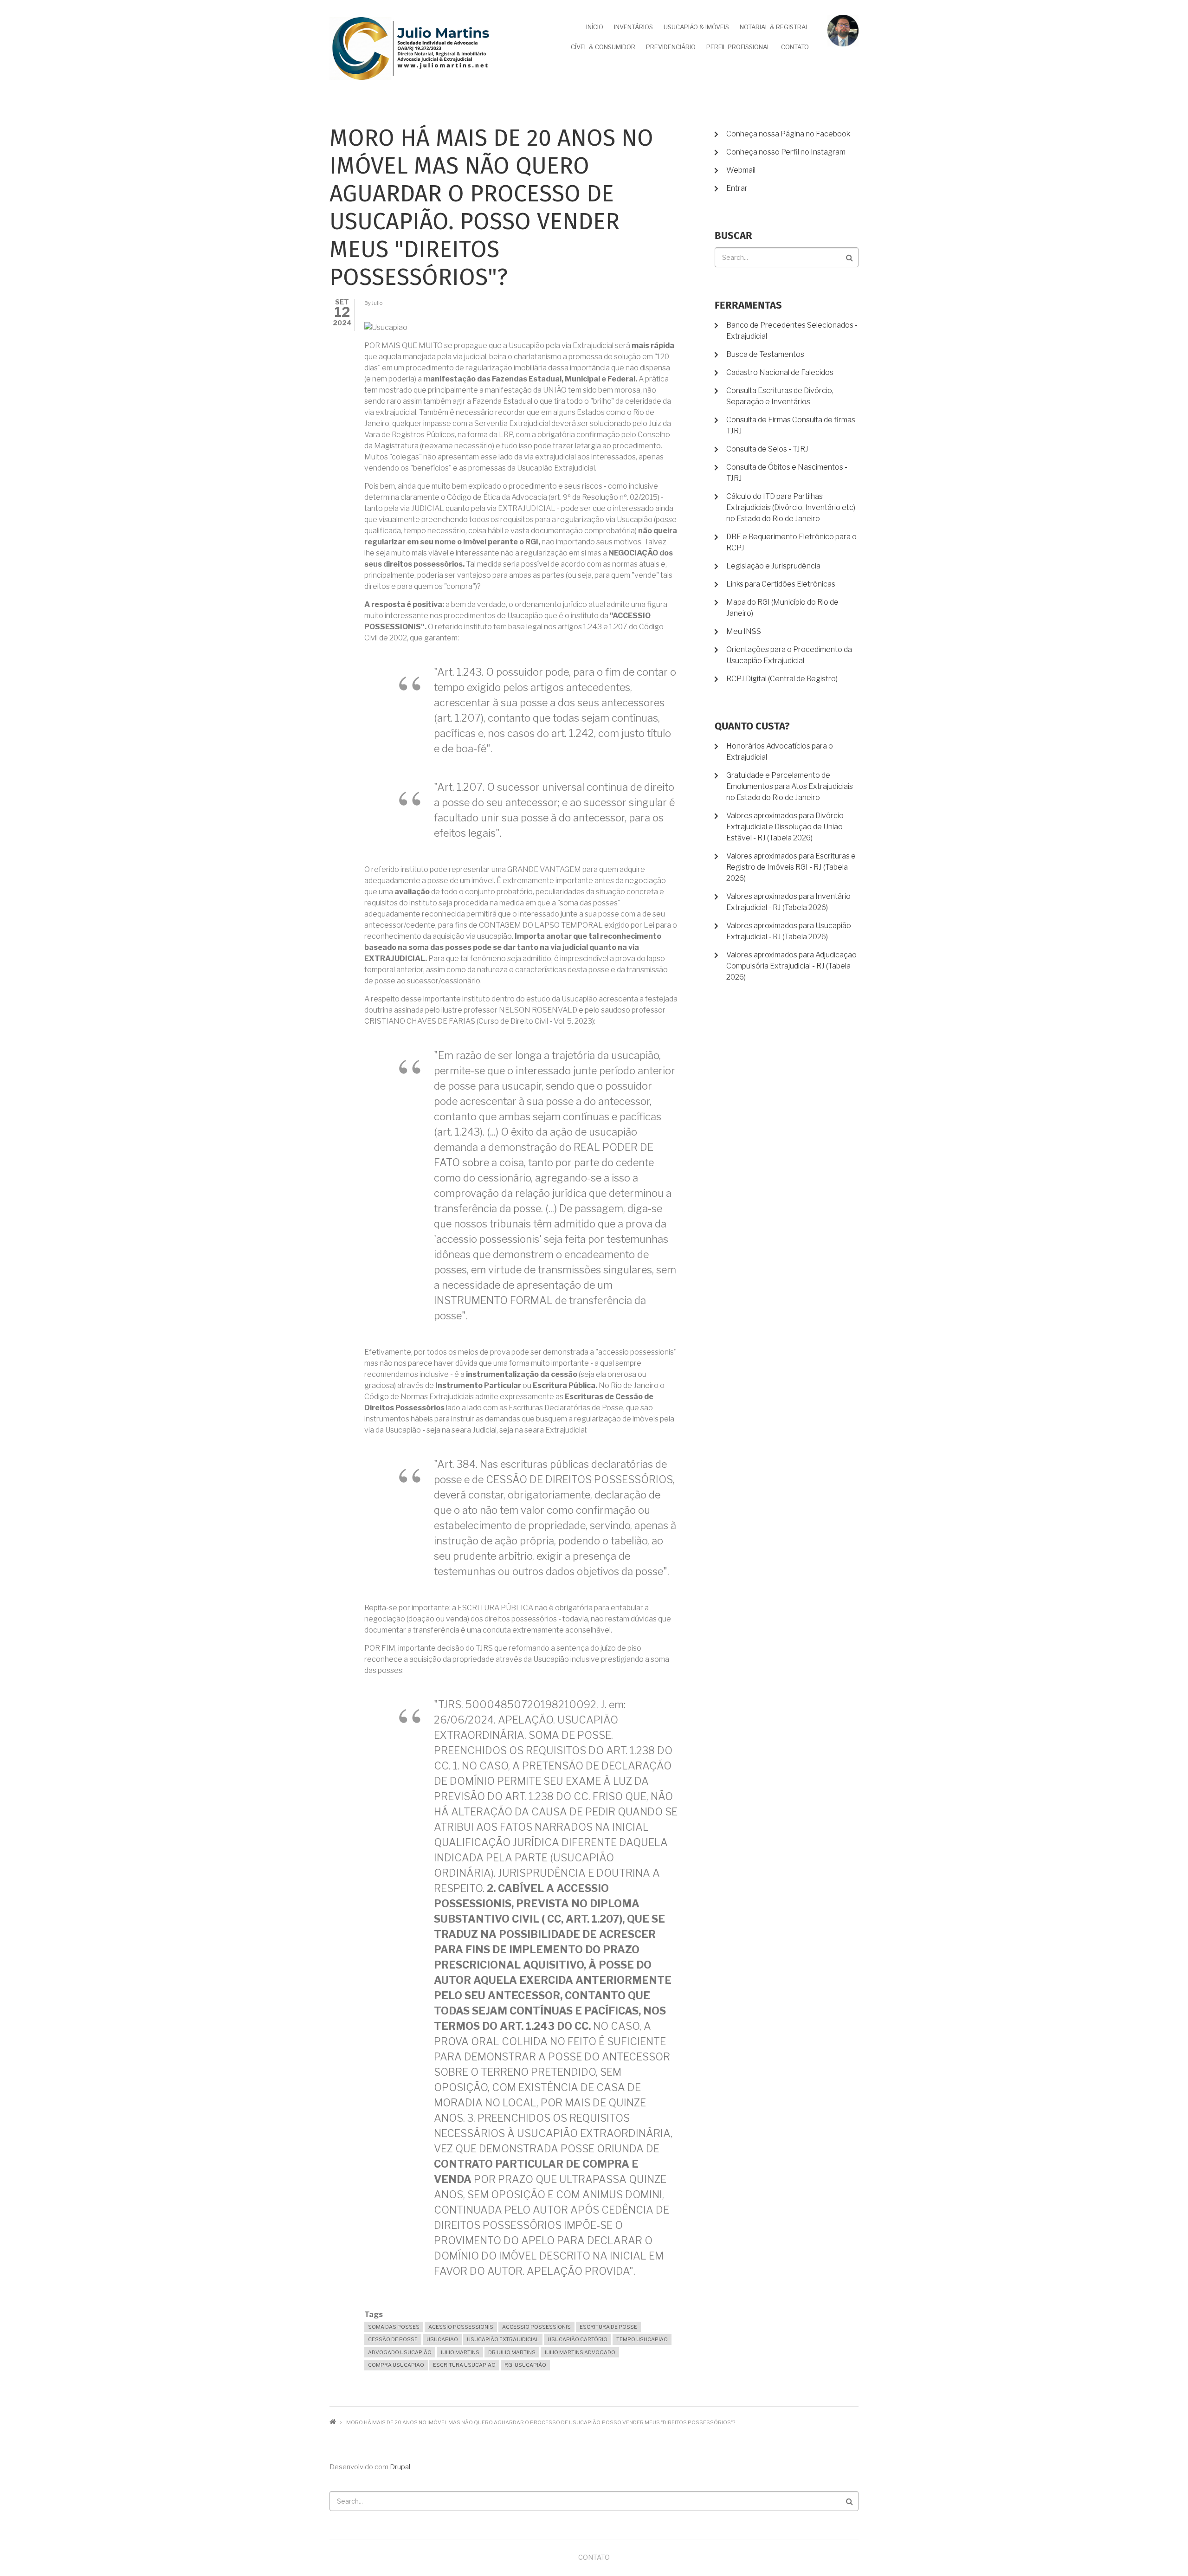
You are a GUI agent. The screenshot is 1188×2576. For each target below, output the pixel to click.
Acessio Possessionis (461, 2327)
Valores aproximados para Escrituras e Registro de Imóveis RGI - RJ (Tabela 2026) (791, 867)
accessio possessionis (536, 2327)
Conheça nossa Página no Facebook (788, 134)
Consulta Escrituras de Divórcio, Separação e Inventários (780, 396)
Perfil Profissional (738, 47)
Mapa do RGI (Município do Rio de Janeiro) (782, 608)
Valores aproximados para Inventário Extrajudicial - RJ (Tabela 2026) (788, 902)
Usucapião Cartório (578, 2339)
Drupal (400, 2467)
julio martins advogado (580, 2352)
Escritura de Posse (608, 2327)
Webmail (741, 170)
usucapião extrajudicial (503, 2339)
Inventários (633, 27)
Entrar (737, 188)
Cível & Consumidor (603, 47)
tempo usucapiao (642, 2339)
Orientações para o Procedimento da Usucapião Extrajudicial (789, 655)
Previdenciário (671, 47)
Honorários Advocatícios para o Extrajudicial (780, 752)
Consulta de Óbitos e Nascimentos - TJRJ (787, 473)
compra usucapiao (396, 2365)
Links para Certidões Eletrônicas (781, 584)
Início (595, 27)
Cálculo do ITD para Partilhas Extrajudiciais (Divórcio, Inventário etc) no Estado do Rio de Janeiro (791, 507)
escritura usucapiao (464, 2365)
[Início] (411, 48)
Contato (795, 47)
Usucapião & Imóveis (696, 27)
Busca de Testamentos (765, 354)
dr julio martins (512, 2352)
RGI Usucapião (525, 2365)
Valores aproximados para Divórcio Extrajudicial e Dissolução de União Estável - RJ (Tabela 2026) (785, 827)
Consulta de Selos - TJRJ (767, 449)
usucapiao (442, 2339)
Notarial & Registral (774, 27)
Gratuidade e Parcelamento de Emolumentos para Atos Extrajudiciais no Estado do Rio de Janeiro (790, 786)
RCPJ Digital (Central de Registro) (782, 679)
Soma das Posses (394, 2327)
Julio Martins (460, 2352)
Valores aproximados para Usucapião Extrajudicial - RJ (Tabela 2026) (789, 931)
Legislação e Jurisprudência (773, 566)
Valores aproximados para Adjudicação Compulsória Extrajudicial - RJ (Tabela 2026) (791, 966)
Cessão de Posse (393, 2339)
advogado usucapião (400, 2352)
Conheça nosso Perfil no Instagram (786, 152)
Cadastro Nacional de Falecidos (780, 372)
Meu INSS (744, 631)
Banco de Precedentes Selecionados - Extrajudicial (792, 331)
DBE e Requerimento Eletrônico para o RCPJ (791, 542)
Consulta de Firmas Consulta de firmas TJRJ (791, 425)
